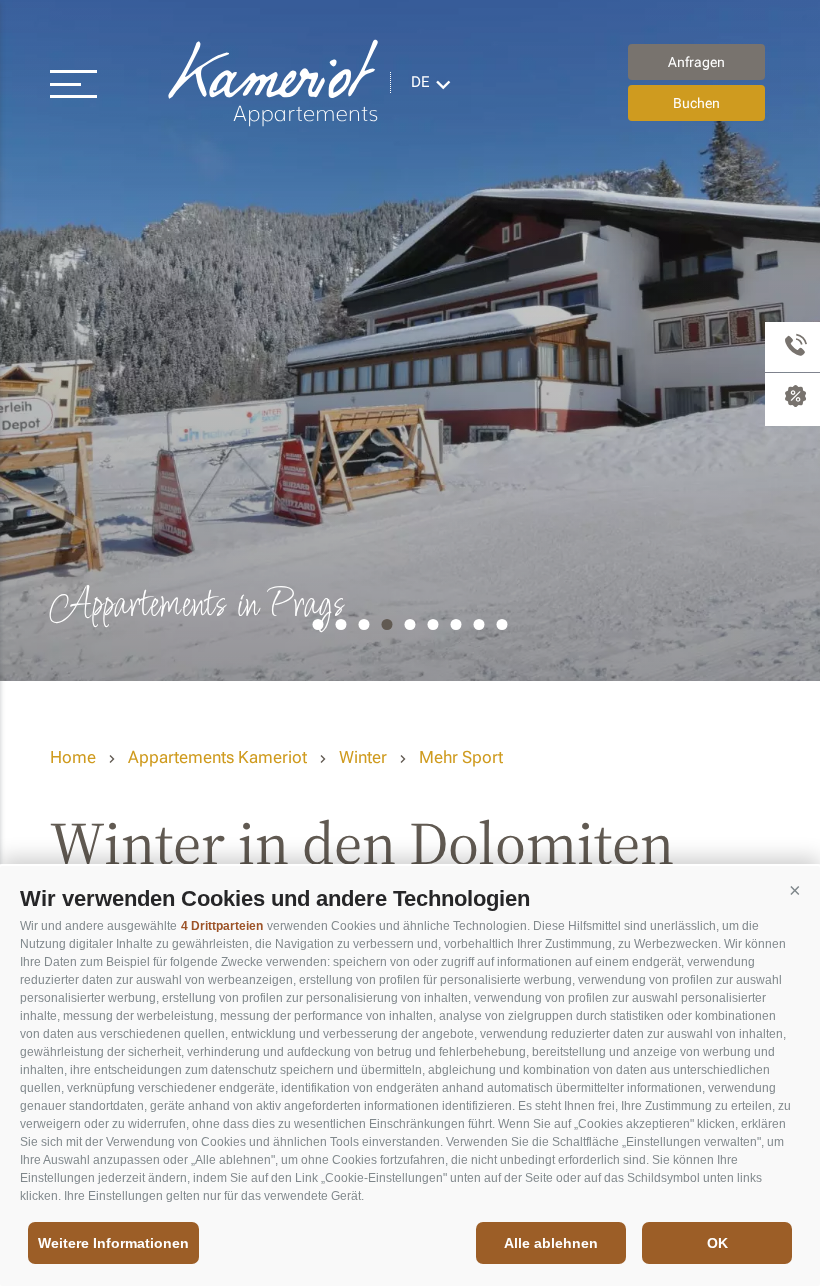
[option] (410, 340)
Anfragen (696, 62)
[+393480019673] (792, 347)
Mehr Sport (461, 757)
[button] (795, 891)
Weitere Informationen (113, 1243)
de (420, 82)
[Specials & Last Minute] (792, 399)
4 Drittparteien (222, 926)
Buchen (696, 103)
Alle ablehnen (551, 1243)
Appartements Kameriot (275, 82)
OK (717, 1243)
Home (73, 757)
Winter (363, 757)
